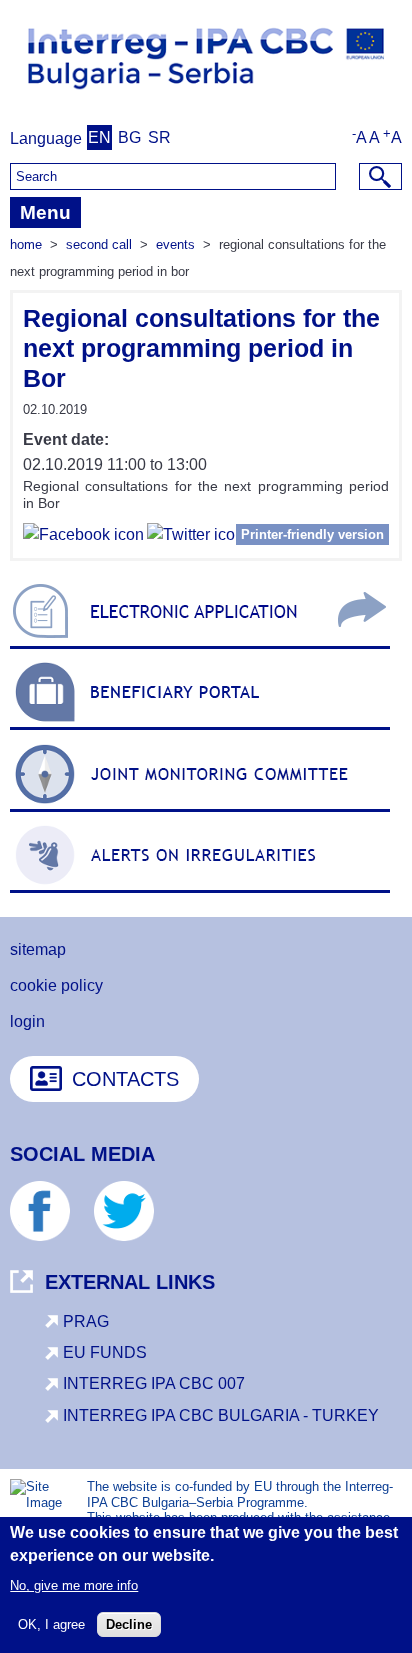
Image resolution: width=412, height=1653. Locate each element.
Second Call (99, 244)
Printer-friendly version (312, 534)
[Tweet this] (195, 537)
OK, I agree (51, 1624)
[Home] (206, 96)
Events (175, 244)
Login (27, 1021)
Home (26, 244)
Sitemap (38, 949)
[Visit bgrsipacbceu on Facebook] (83, 537)
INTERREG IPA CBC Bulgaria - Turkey (221, 1415)
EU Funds (105, 1352)
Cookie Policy (56, 985)
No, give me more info (74, 1585)
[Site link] (200, 648)
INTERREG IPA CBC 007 (154, 1383)
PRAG (86, 1321)
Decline (129, 1624)
